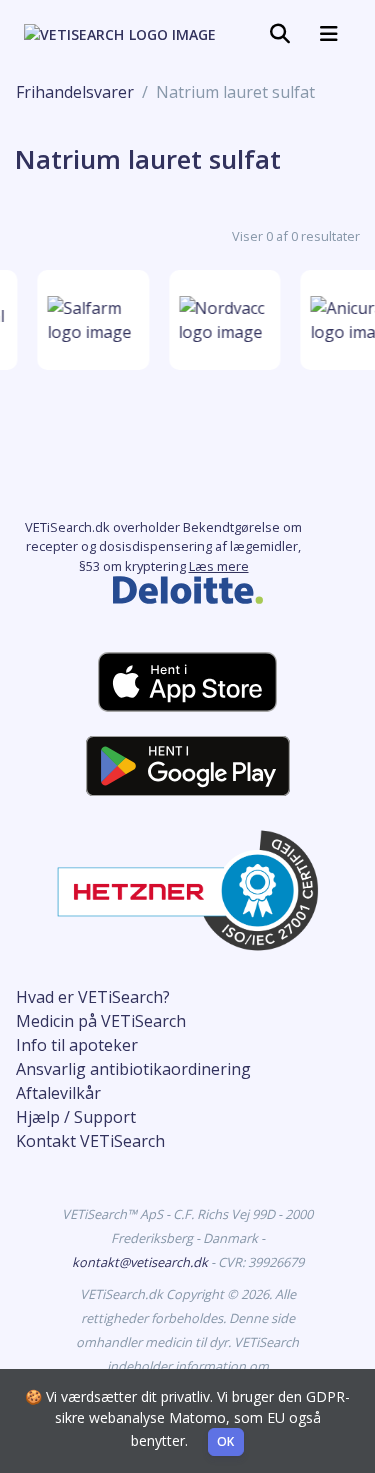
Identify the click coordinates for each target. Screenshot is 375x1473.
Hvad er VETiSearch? (93, 997)
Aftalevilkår (58, 1093)
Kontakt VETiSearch (90, 1141)
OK (226, 1441)
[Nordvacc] (224, 320)
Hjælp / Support (76, 1117)
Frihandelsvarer (75, 92)
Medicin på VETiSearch (101, 1021)
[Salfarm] (92, 320)
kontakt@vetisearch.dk (141, 1262)
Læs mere (219, 566)
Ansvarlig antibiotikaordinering (133, 1069)
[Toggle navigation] (280, 34)
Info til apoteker (77, 1045)
